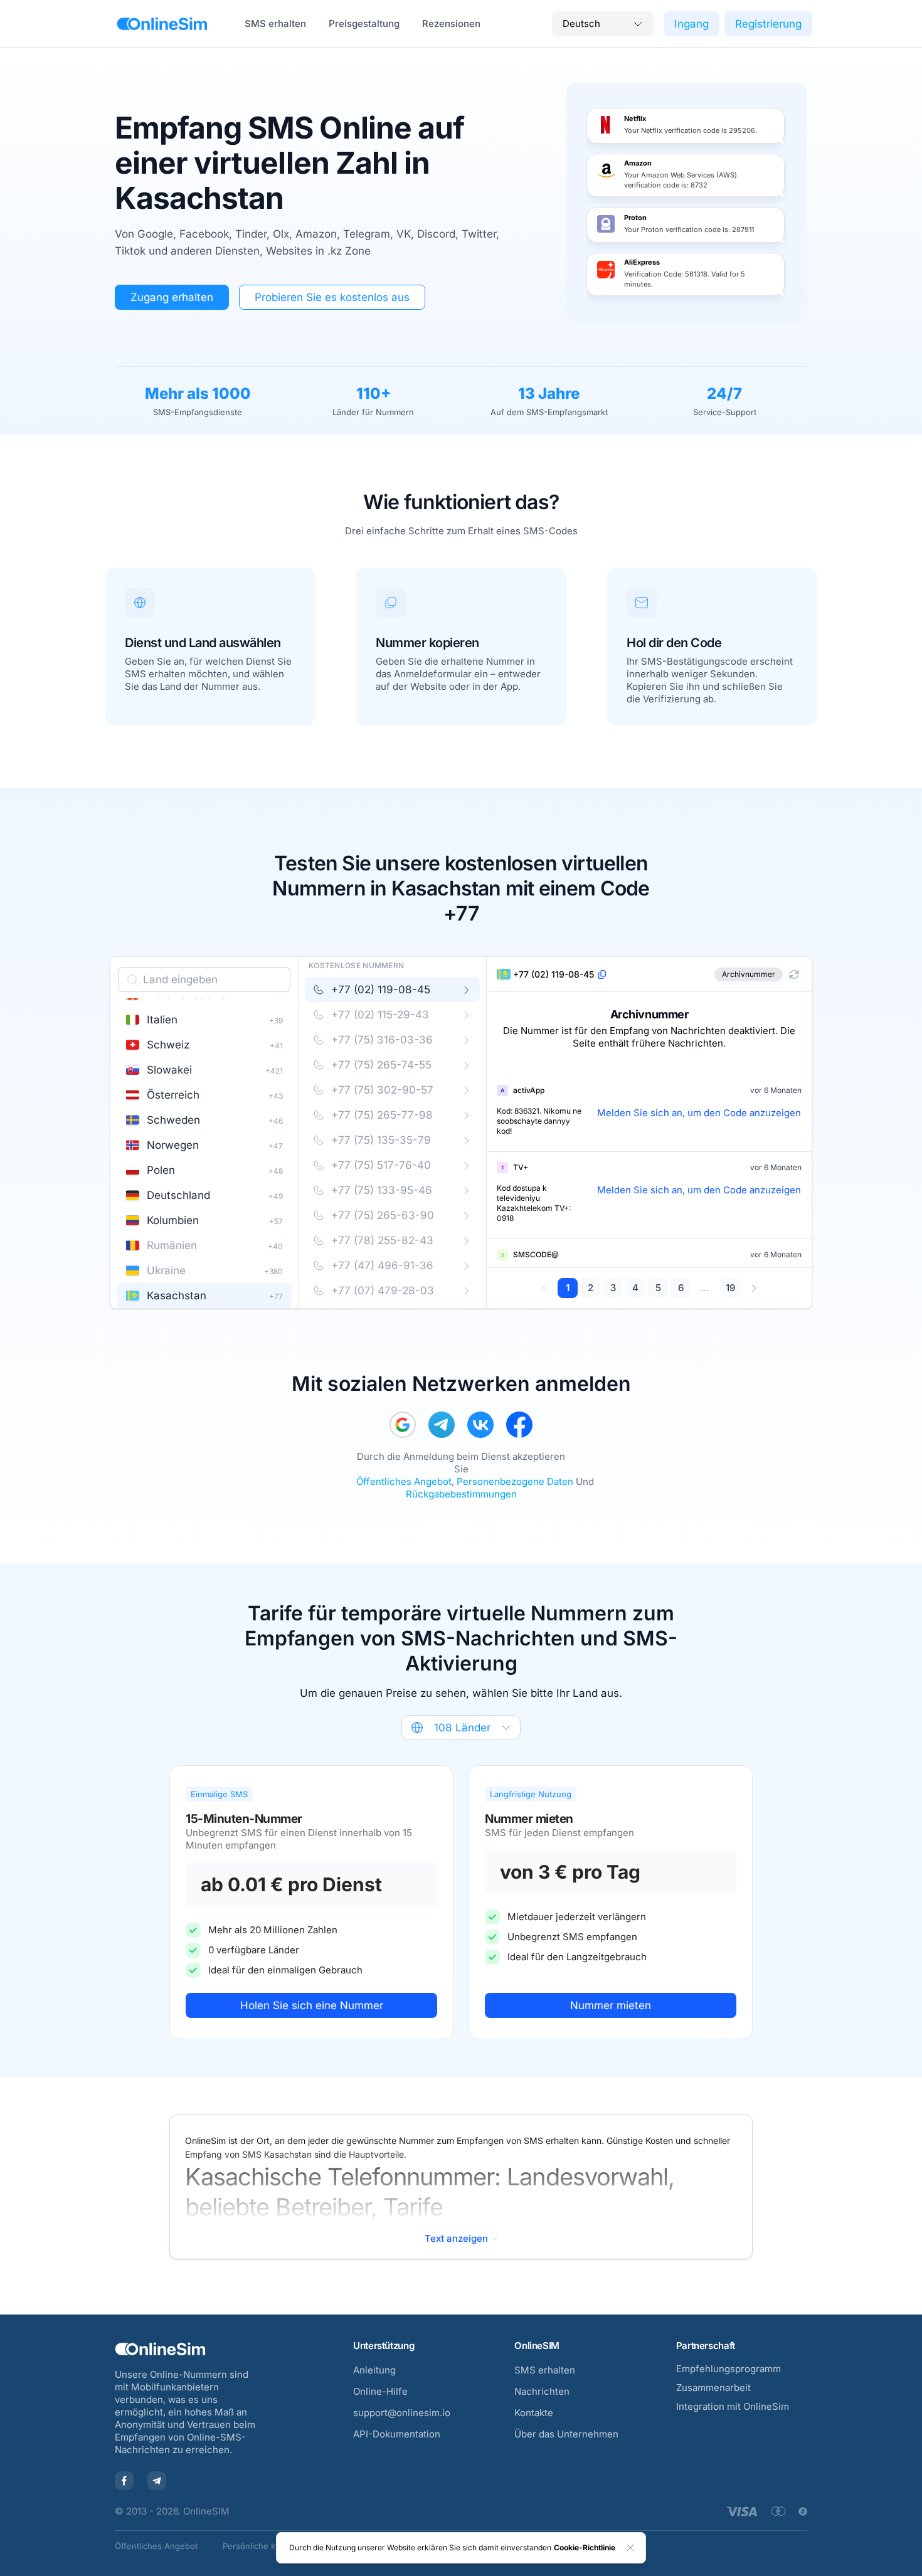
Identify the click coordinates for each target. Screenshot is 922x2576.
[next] (754, 1288)
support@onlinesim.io (402, 2413)
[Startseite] (162, 24)
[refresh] (794, 974)
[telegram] (442, 1425)
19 (730, 1288)
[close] (630, 2548)
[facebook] (519, 1425)
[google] (403, 1425)
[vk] (480, 1425)
